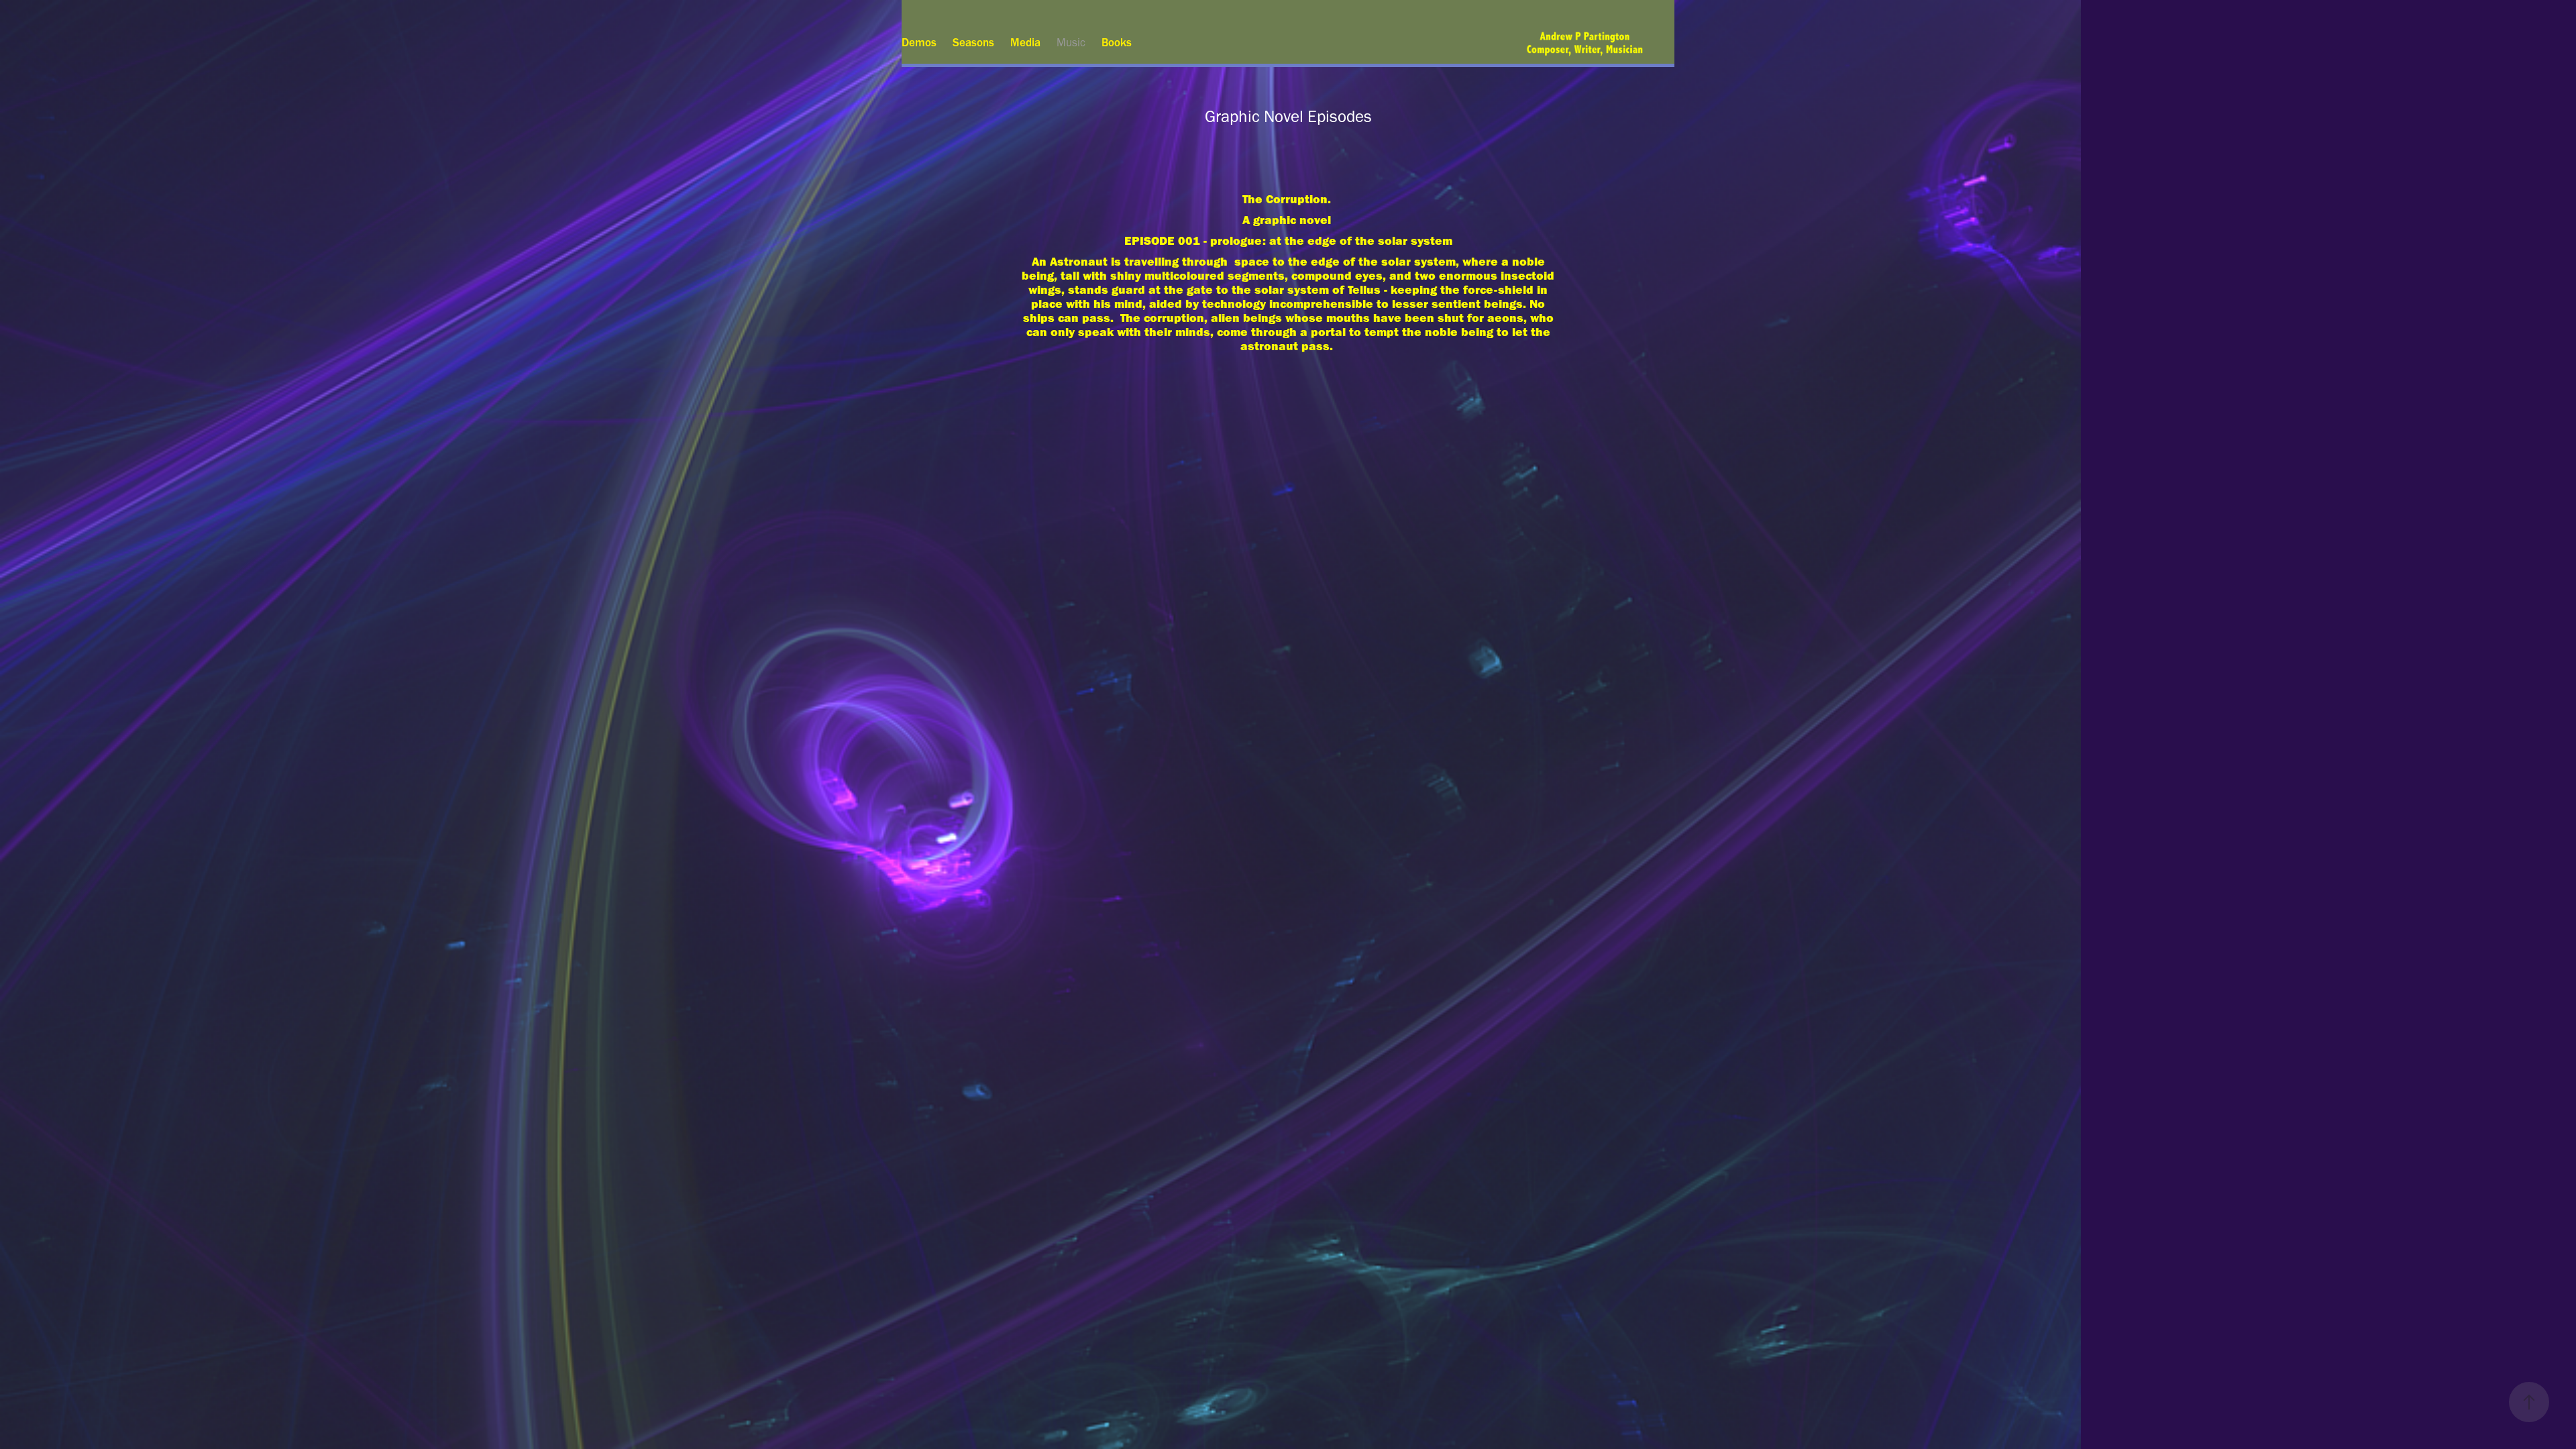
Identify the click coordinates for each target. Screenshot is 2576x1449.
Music (1071, 42)
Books (1117, 42)
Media (1025, 42)
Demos (919, 42)
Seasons (973, 42)
